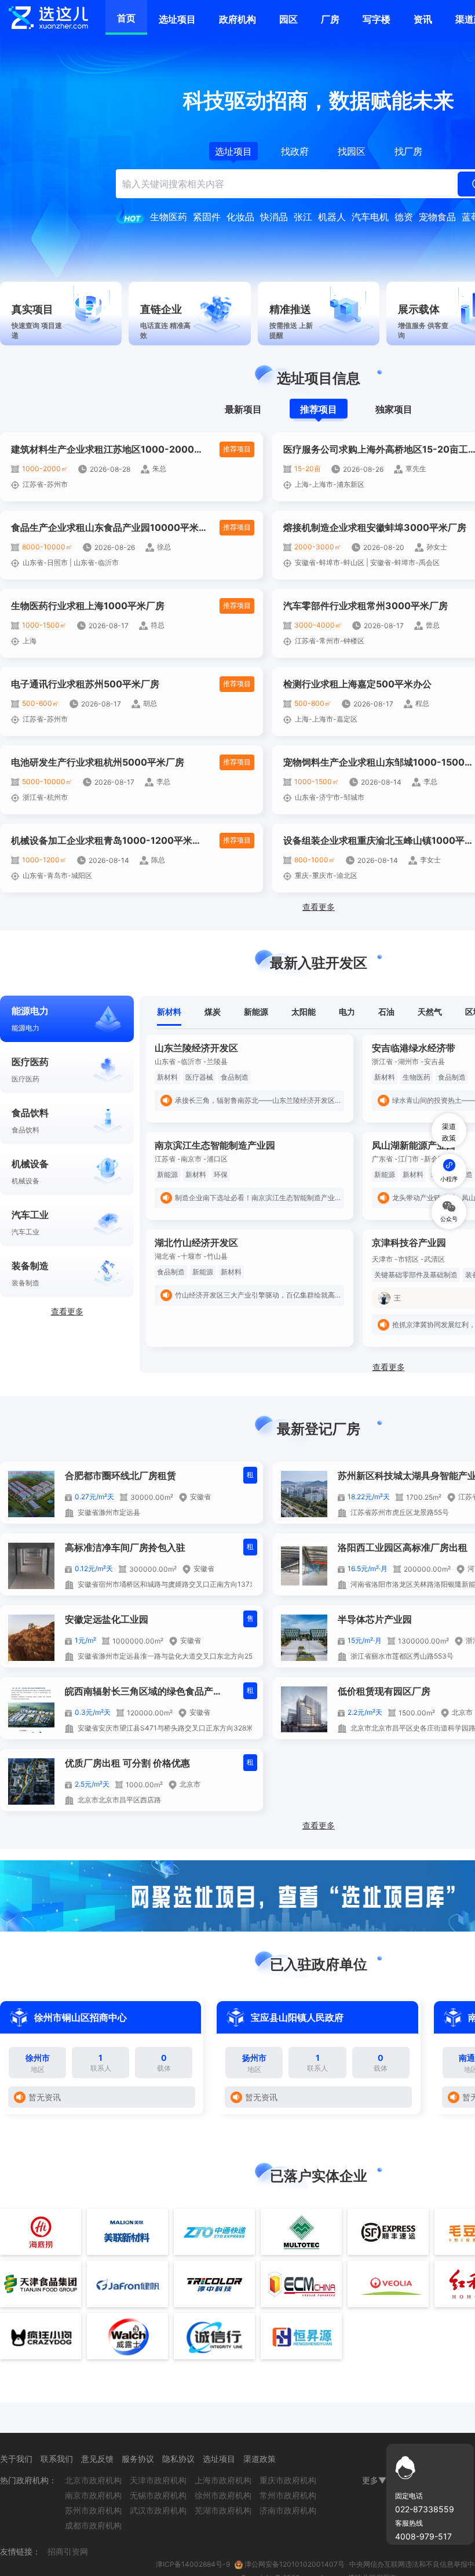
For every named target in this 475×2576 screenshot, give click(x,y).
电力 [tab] (347, 1012)
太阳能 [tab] (304, 1012)
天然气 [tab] (430, 1012)
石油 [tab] (386, 1012)
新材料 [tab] (169, 1012)
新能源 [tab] (256, 1012)
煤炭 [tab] (213, 1012)
